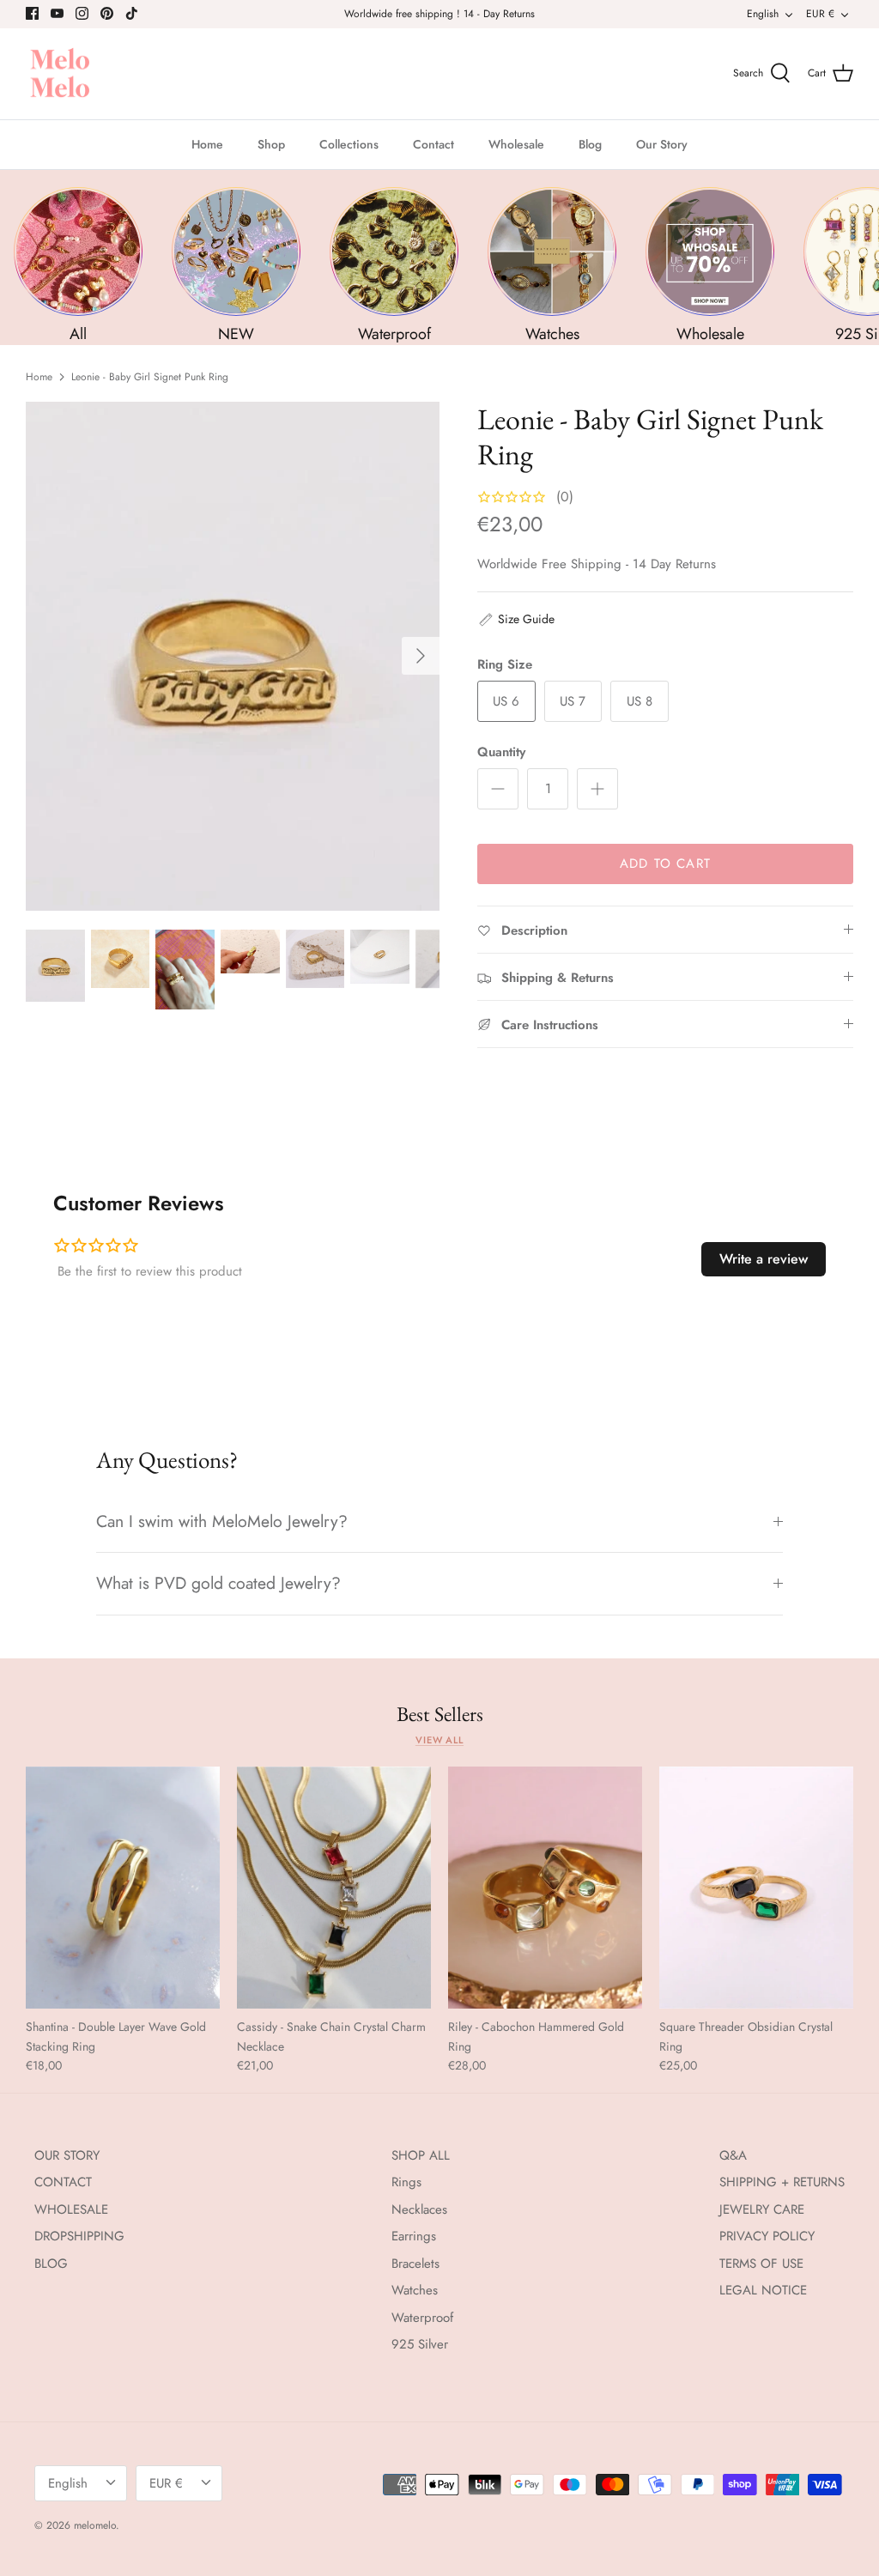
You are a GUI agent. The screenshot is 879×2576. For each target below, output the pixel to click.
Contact (433, 144)
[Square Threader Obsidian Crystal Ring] (756, 1888)
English (763, 14)
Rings (406, 2182)
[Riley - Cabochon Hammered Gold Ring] (545, 1888)
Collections (349, 144)
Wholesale (516, 144)
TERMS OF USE (761, 2264)
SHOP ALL (421, 2155)
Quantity (501, 752)
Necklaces (419, 2209)
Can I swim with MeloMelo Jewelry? (222, 1521)
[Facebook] (32, 13)
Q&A (733, 2155)
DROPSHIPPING (79, 2236)
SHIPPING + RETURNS (782, 2182)
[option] (233, 656)
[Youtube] (57, 13)
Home (207, 144)
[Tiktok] (132, 13)
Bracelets (415, 2264)
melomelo (95, 2525)
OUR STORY (67, 2155)
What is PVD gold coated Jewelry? (218, 1583)
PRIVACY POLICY (767, 2236)
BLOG (51, 2264)
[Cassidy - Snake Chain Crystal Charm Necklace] (334, 1888)
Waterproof (422, 2318)
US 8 (640, 701)
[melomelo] (60, 74)
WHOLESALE (71, 2209)
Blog (590, 144)
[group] (78, 266)
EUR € (820, 14)
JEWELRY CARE (762, 2209)
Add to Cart (665, 864)
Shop (271, 144)
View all (439, 1740)
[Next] (421, 656)
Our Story (662, 144)
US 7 (573, 701)
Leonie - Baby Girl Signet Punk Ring (150, 377)
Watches (415, 2290)
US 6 (506, 701)
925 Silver (420, 2344)
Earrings (414, 2236)
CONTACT (63, 2182)
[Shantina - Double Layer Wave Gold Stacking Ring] (123, 1888)
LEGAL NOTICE (763, 2290)
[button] (516, 619)
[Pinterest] (107, 13)
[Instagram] (82, 13)
